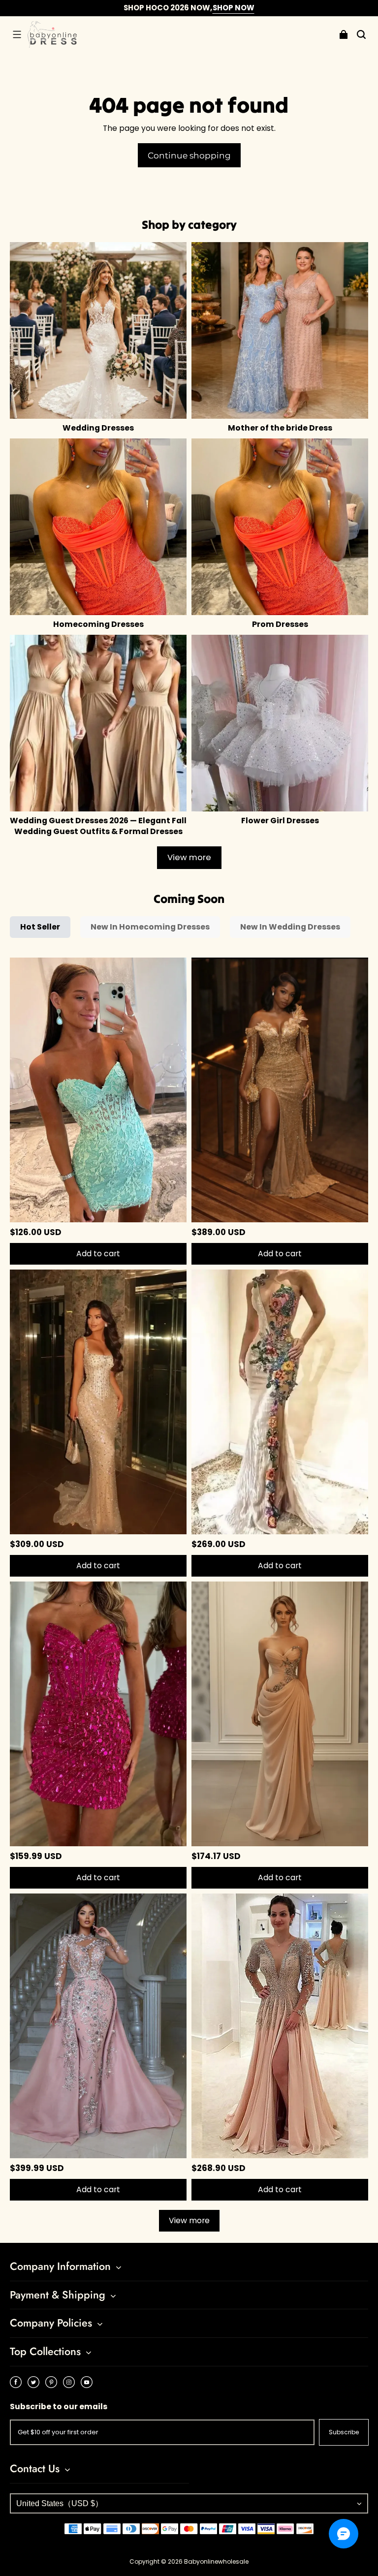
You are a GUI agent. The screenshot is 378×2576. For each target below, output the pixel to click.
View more (189, 857)
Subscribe (344, 2432)
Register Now (262, 8)
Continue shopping (189, 155)
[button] (17, 34)
